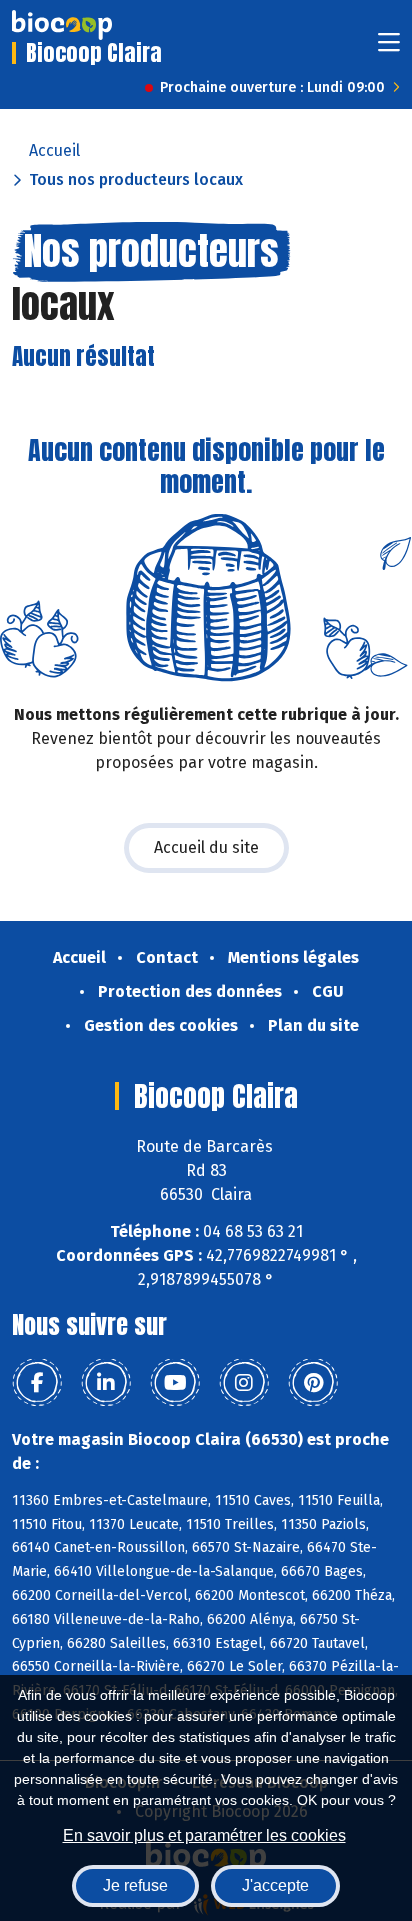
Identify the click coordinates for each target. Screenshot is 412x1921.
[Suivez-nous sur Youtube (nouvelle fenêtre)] (175, 1383)
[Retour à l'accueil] (62, 25)
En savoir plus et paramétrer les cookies (204, 1835)
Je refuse (135, 1885)
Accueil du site (206, 847)
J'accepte (275, 1885)
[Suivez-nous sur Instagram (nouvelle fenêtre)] (244, 1383)
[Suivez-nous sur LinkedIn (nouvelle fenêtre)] (106, 1383)
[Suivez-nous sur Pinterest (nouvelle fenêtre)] (313, 1383)
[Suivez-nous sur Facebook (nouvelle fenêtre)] (37, 1383)
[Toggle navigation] (389, 48)
